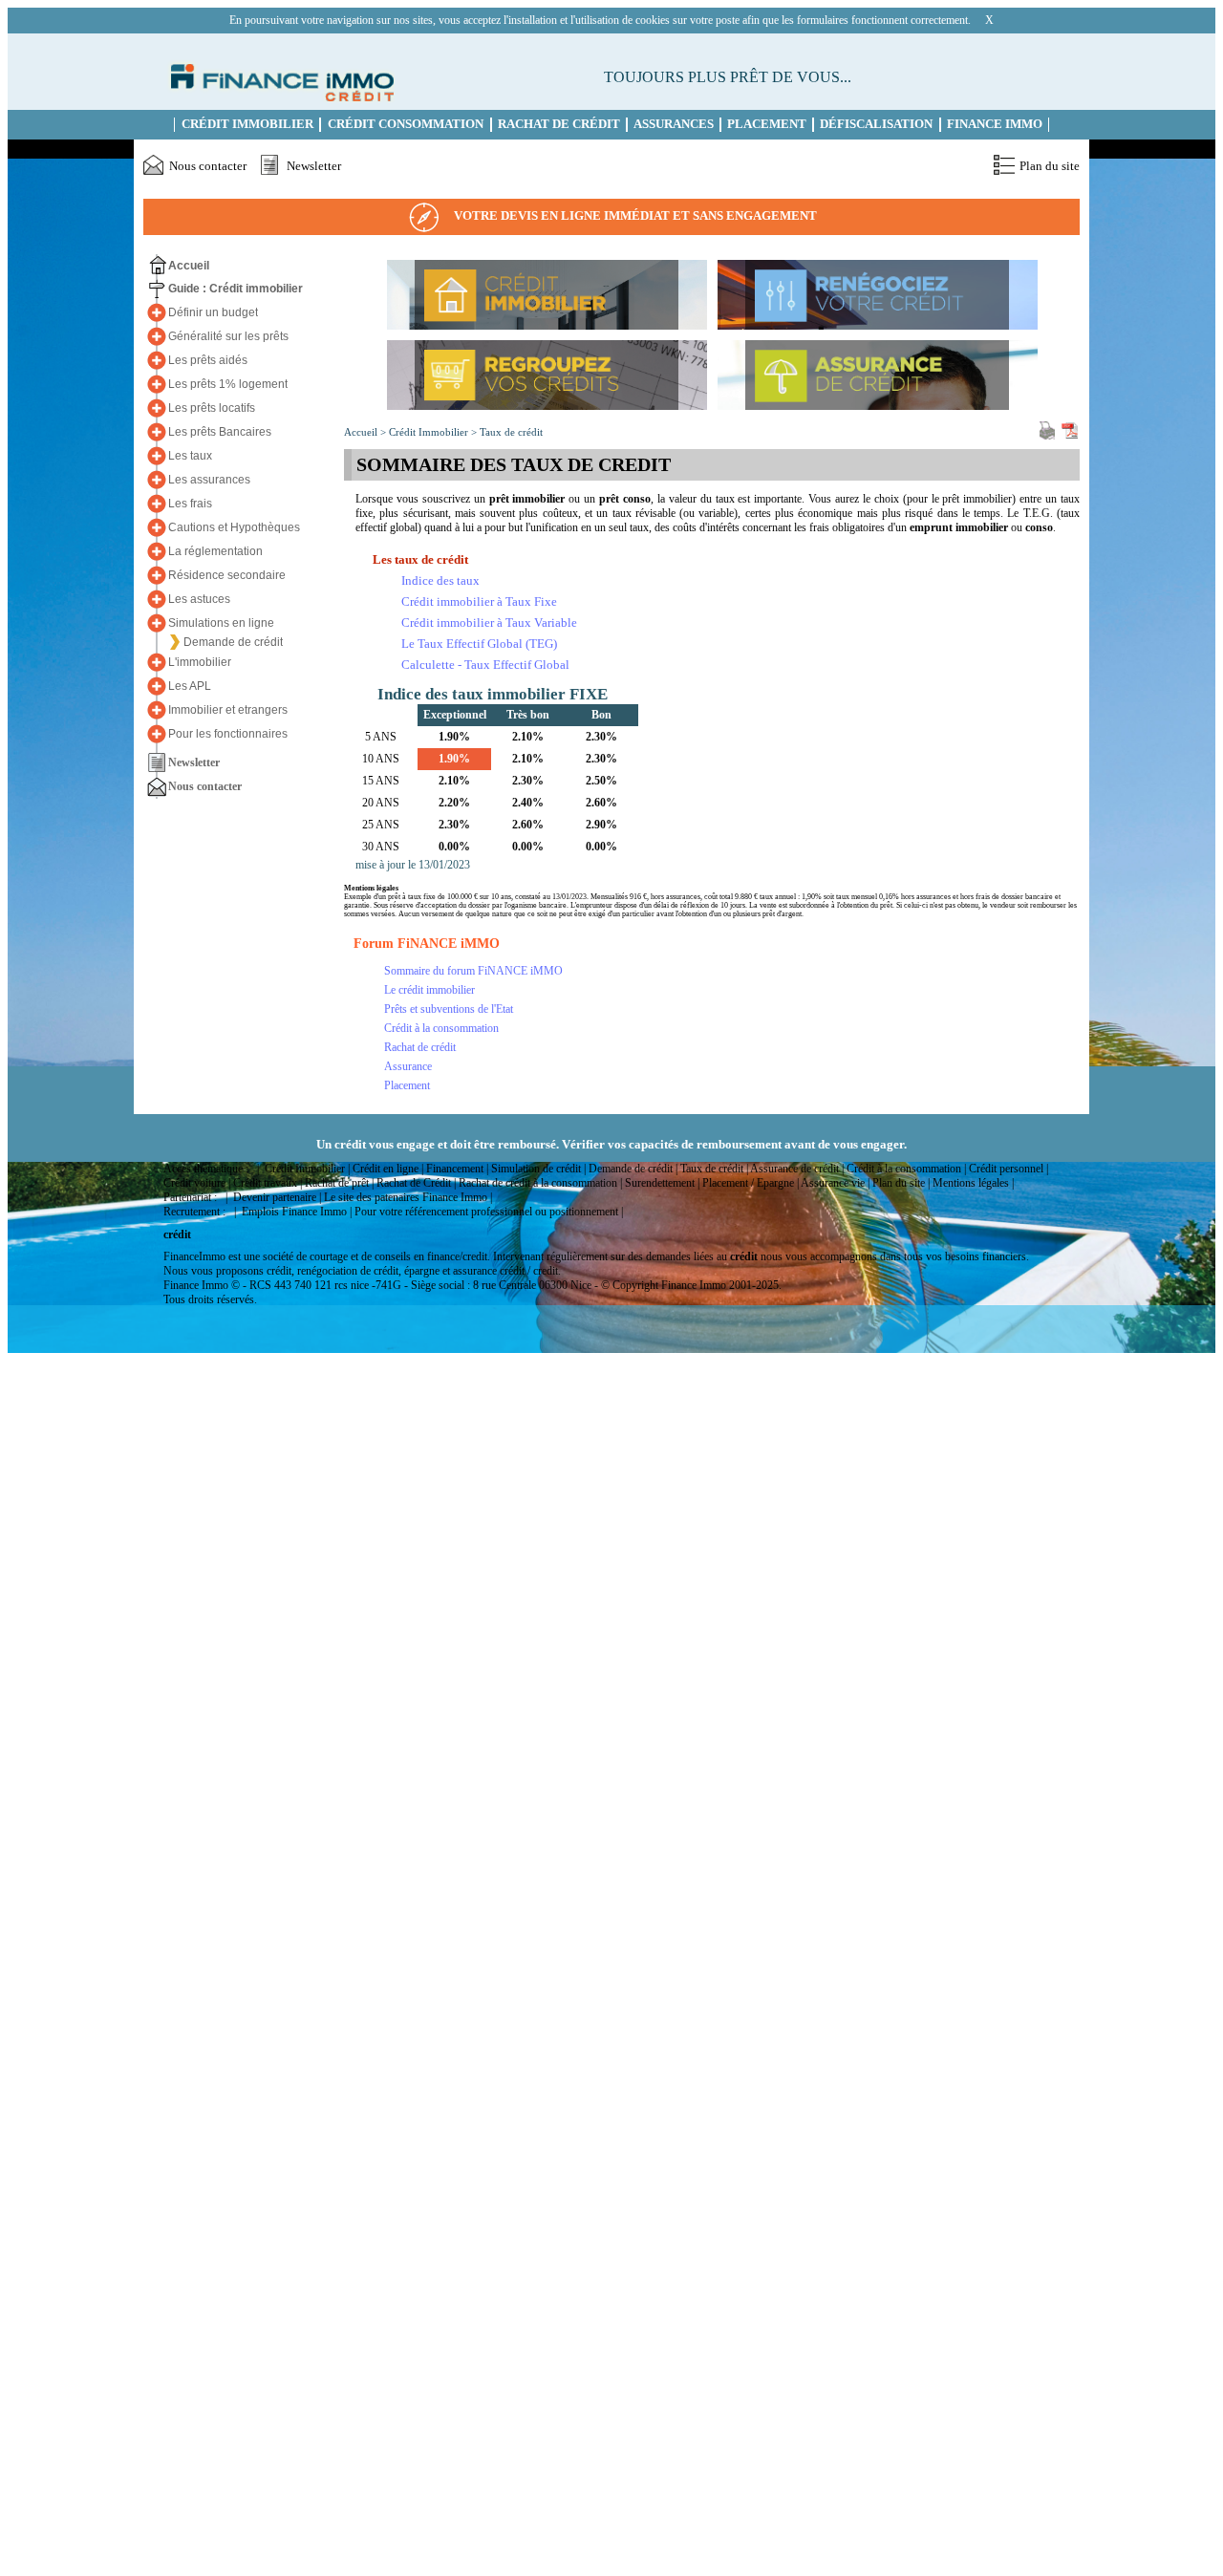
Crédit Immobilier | (307, 1169)
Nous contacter (208, 166)
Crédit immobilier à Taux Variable (489, 623)
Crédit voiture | (197, 1183)
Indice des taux (440, 580)
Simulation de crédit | (538, 1169)
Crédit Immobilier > (434, 432)
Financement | (457, 1169)
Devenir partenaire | (277, 1197)
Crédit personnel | (1008, 1169)
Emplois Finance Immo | (297, 1212)
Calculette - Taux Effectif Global (485, 665)
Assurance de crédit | (797, 1169)
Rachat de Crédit (559, 124)
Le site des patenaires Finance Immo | (408, 1197)
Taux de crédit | (714, 1169)
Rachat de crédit (420, 1047)
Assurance (408, 1066)
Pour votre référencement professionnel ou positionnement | (489, 1212)
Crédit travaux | (268, 1183)
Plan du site (1050, 166)
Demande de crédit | (633, 1169)
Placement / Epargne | (751, 1183)
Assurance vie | (835, 1183)
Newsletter (314, 166)
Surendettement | (662, 1183)
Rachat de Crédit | (416, 1183)
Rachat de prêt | (339, 1183)
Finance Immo (995, 124)
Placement (767, 124)
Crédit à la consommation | (906, 1169)
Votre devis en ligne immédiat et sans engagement (635, 215)
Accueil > (366, 432)
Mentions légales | (973, 1183)
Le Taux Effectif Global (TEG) (479, 644)
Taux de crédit (511, 432)
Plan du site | (901, 1183)
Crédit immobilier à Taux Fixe (479, 601)
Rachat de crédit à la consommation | (540, 1183)
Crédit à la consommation (441, 1028)
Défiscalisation (876, 124)
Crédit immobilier (247, 124)
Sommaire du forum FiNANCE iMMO (473, 971)
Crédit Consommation (406, 124)
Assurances (674, 124)
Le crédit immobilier (429, 990)
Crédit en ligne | (388, 1169)
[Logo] (279, 97)
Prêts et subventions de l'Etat (449, 1009)
